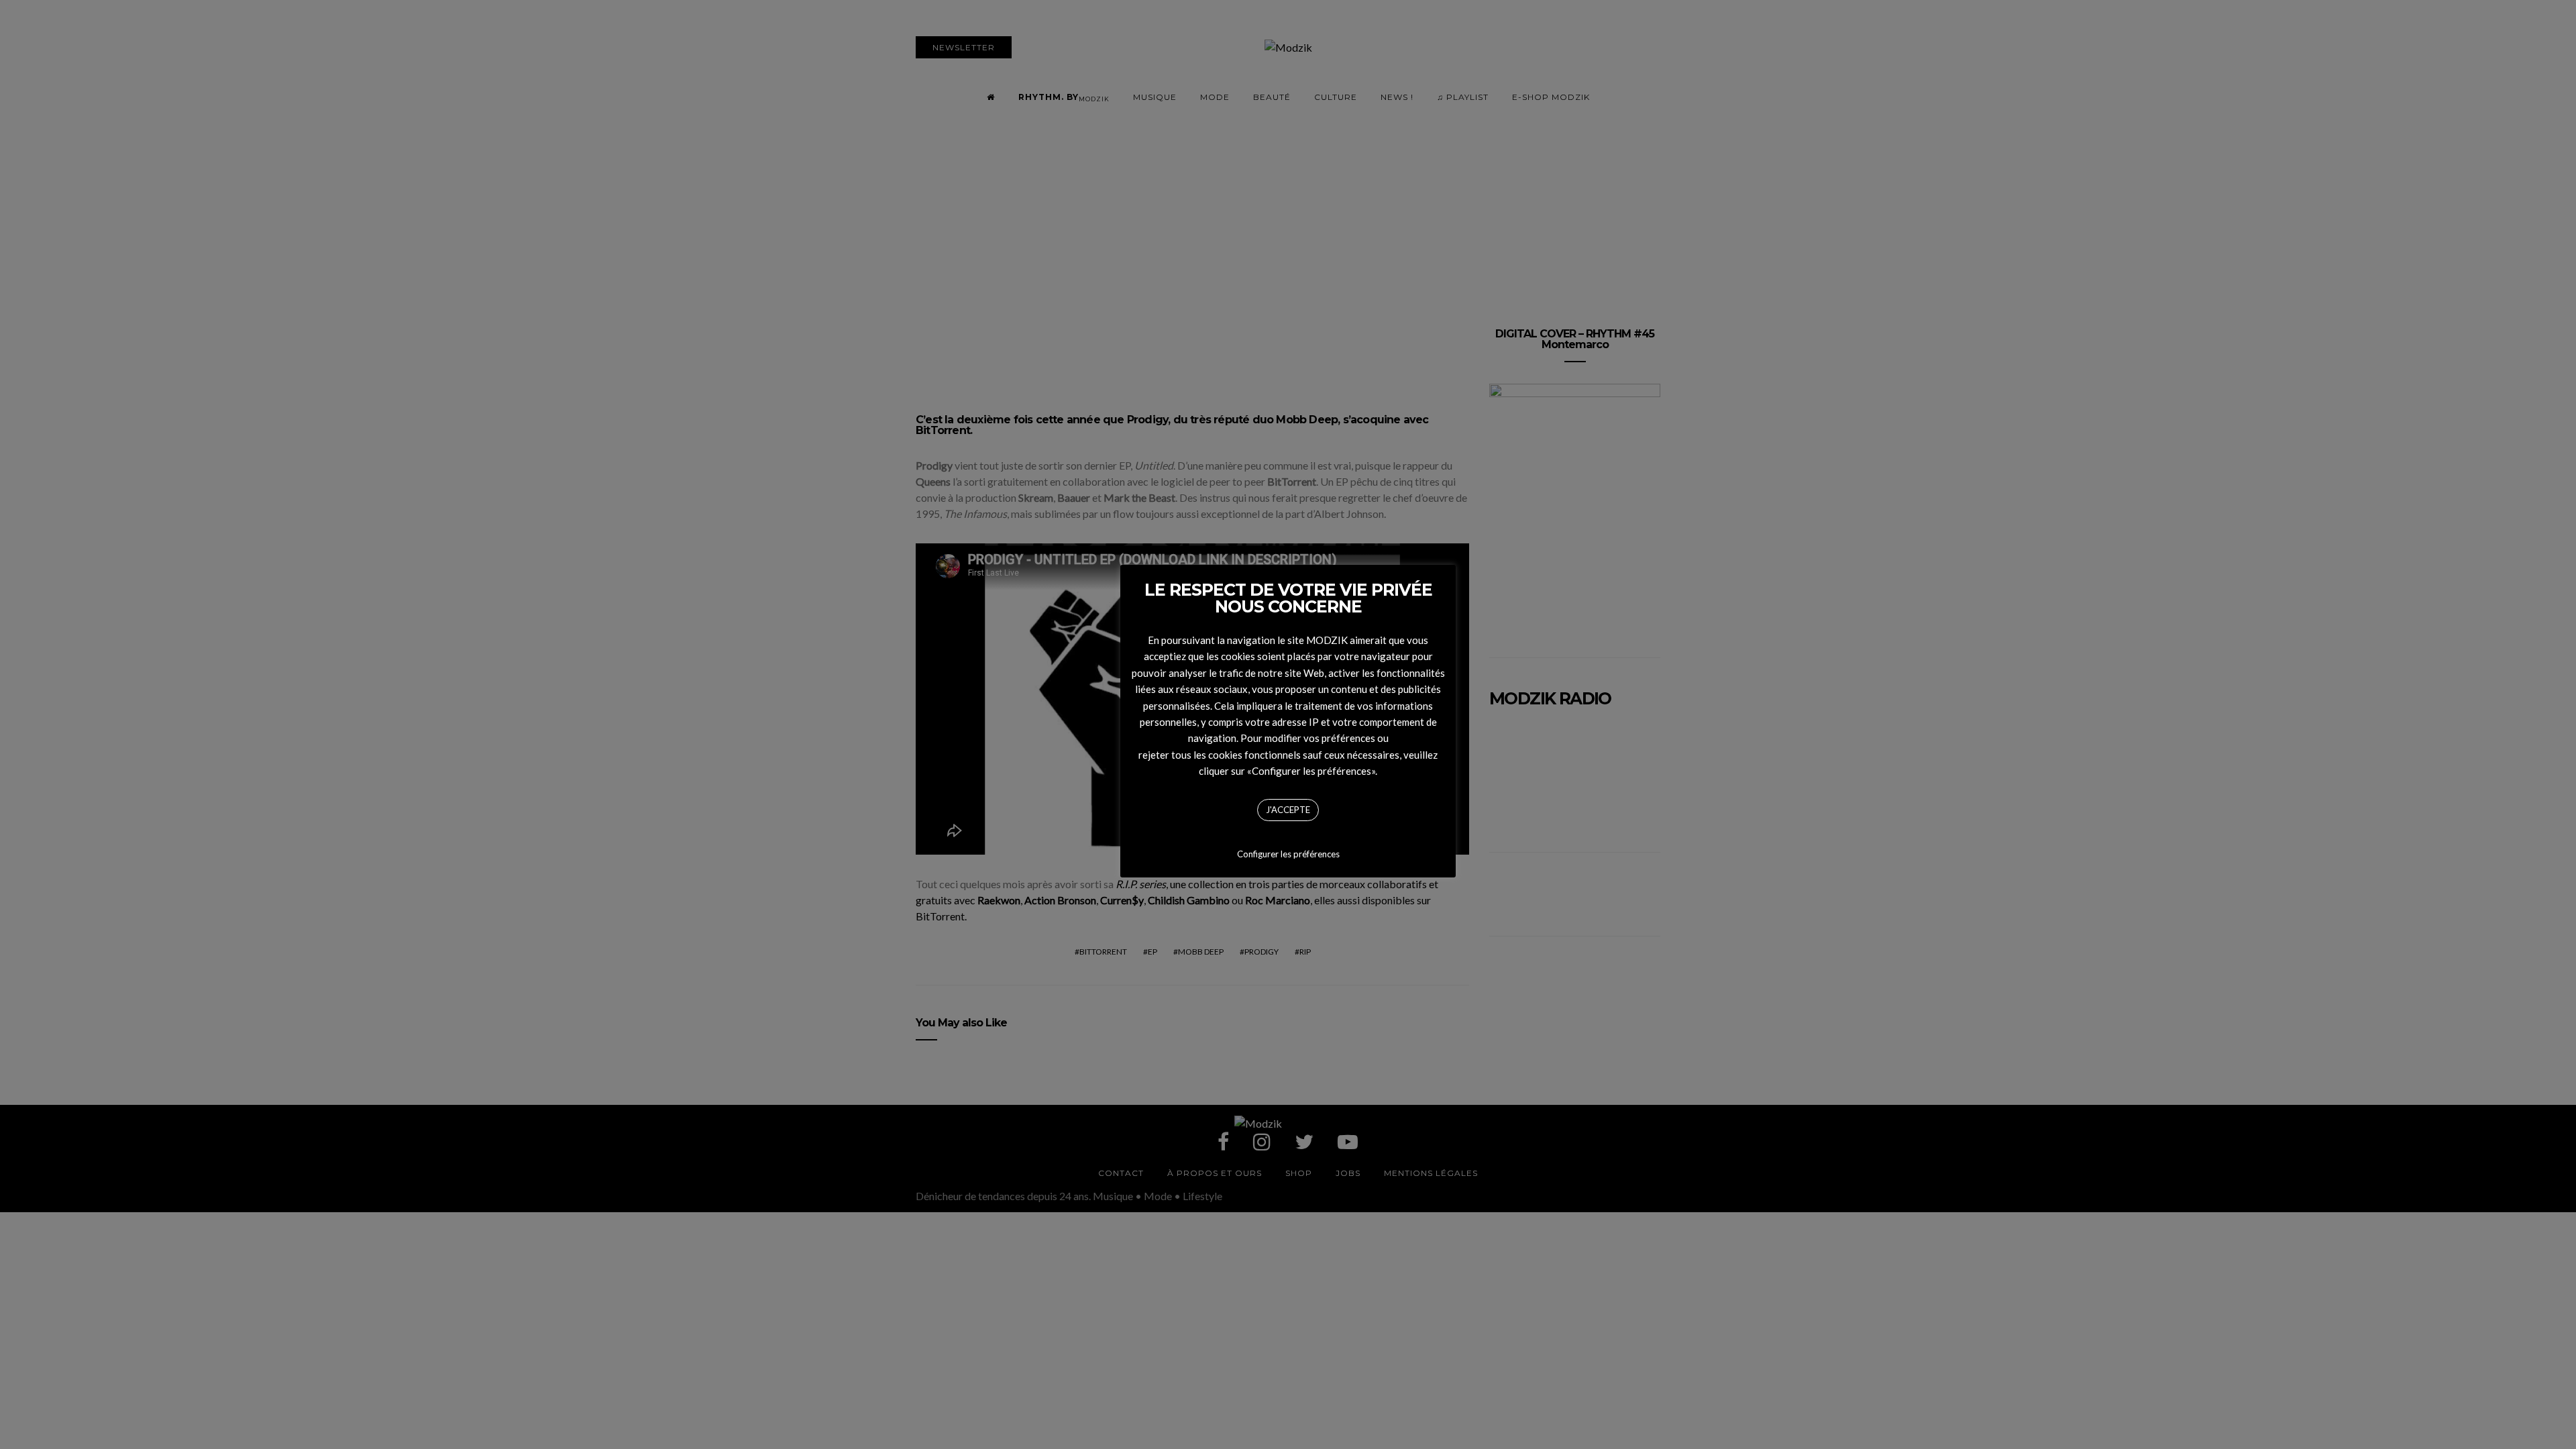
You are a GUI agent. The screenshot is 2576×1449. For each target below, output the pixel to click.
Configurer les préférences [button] (1288, 854)
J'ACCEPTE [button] (1288, 810)
